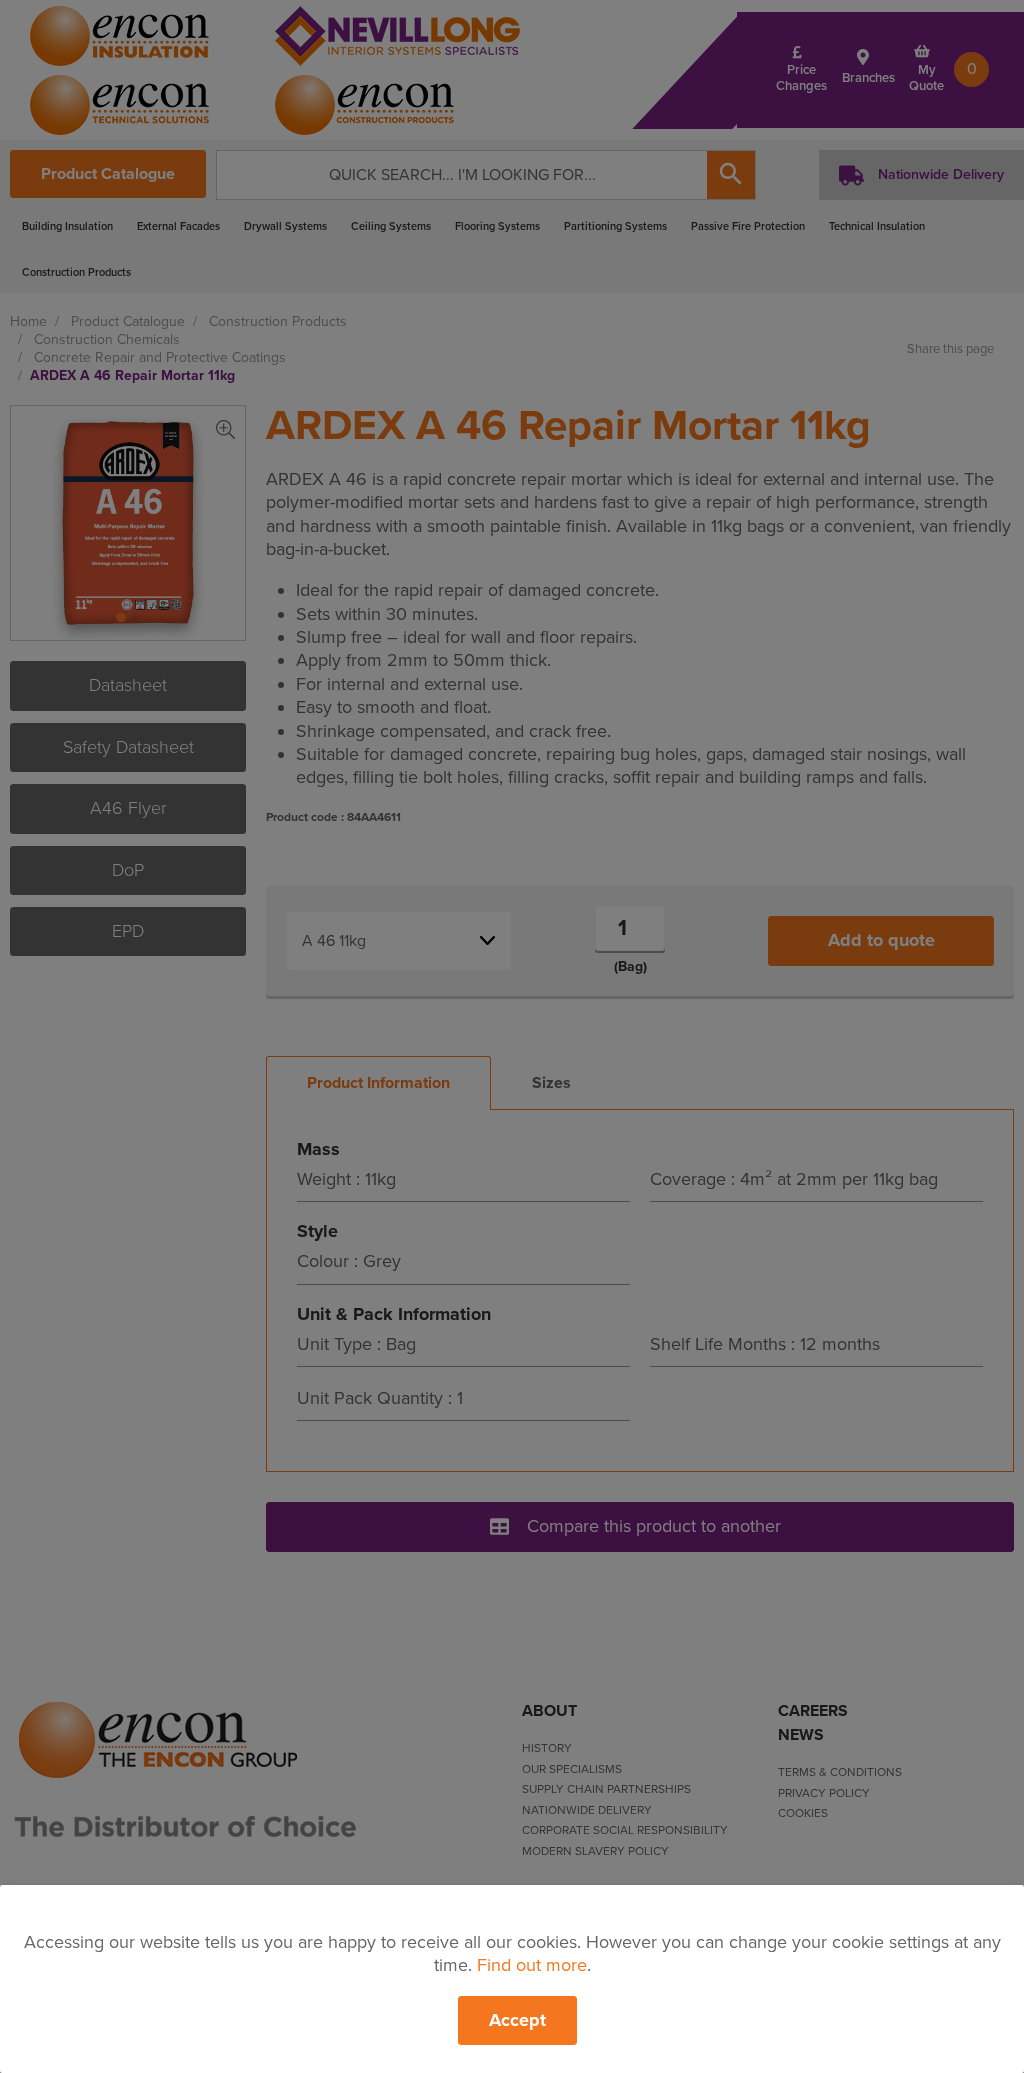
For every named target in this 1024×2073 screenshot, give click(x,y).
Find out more (532, 1965)
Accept (517, 2020)
